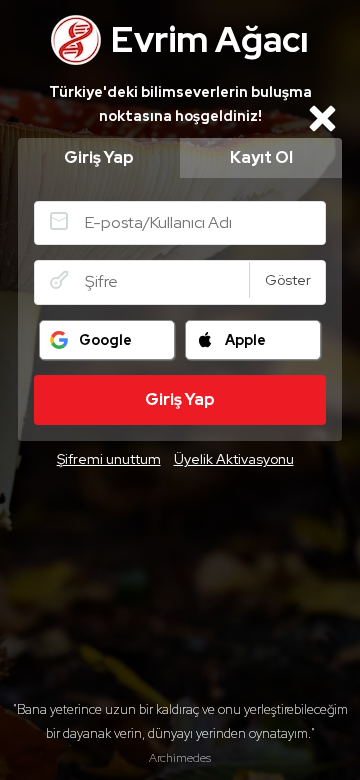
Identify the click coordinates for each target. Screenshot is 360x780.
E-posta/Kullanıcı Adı (59, 221)
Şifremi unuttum (109, 459)
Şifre (59, 280)
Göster (288, 280)
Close (322, 118)
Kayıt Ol (261, 157)
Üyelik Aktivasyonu (234, 459)
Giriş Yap (99, 157)
